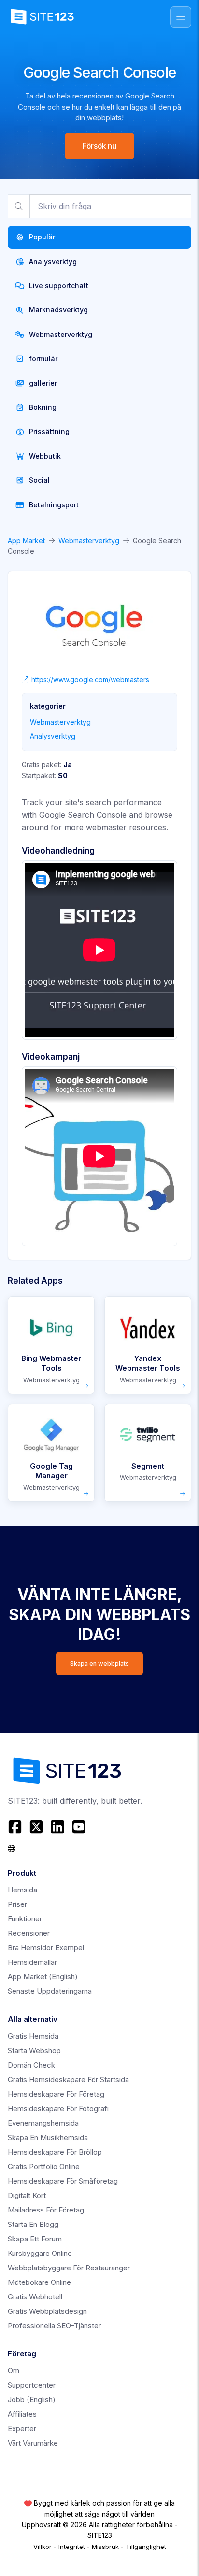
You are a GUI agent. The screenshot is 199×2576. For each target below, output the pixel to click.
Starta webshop (34, 2051)
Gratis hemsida (33, 2036)
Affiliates (22, 2414)
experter (22, 2429)
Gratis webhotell (35, 2297)
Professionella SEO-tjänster (54, 2326)
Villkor (43, 2547)
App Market (26, 540)
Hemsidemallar (32, 1962)
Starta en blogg (33, 2224)
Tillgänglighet (146, 2547)
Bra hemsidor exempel (46, 1948)
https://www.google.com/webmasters (90, 679)
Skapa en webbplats (99, 1663)
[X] (36, 1827)
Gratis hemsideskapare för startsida (68, 2079)
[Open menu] (181, 17)
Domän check (31, 2065)
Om (14, 2371)
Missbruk (105, 2547)
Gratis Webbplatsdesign (47, 2311)
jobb (32, 2400)
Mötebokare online (39, 2282)
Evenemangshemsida (43, 2123)
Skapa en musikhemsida (48, 2137)
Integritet (72, 2547)
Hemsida (22, 1890)
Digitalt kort (27, 2195)
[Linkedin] (57, 1827)
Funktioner (25, 1919)
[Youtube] (79, 1827)
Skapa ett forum (35, 2239)
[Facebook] (16, 1827)
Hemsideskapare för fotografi (58, 2108)
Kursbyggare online (40, 2253)
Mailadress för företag (46, 2210)
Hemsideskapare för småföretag (63, 2181)
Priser (17, 1904)
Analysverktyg (53, 736)
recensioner (29, 1933)
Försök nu (99, 146)
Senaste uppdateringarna (50, 1991)
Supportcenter (32, 2385)
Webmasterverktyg (89, 540)
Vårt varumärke (33, 2443)
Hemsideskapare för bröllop (55, 2152)
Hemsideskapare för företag (56, 2094)
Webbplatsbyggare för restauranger (69, 2268)
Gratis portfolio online (44, 2166)
